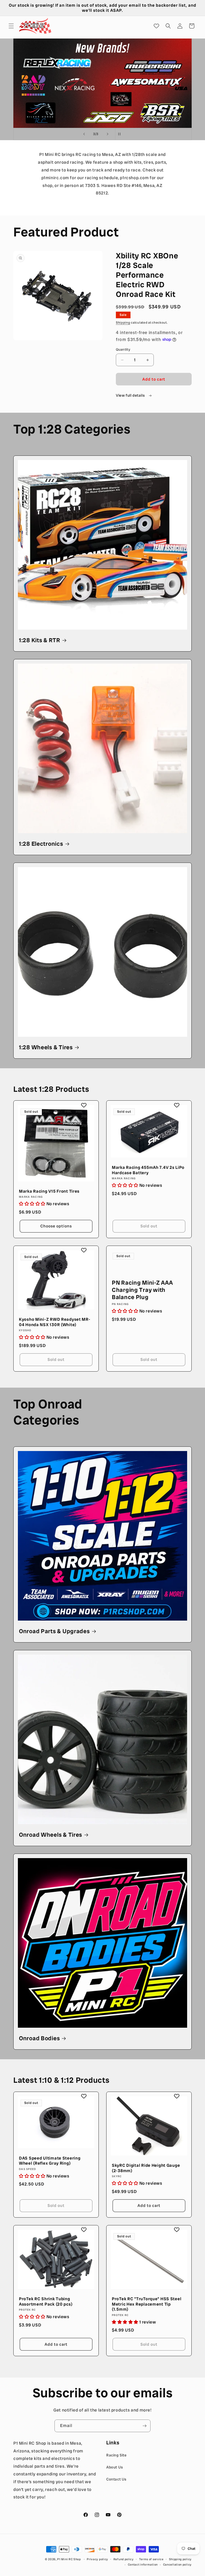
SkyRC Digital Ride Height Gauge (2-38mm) (146, 2168)
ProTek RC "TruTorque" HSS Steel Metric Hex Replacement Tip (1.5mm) (147, 2304)
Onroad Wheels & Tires (51, 1835)
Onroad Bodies (39, 2039)
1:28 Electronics (41, 844)
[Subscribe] (144, 2426)
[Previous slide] (84, 134)
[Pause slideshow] (121, 134)
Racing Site (117, 2455)
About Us (115, 2467)
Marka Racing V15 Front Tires (49, 1191)
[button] (11, 26)
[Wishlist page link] (156, 26)
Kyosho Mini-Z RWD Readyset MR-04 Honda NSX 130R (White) (55, 1322)
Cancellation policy (177, 2564)
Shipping (123, 323)
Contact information (143, 2564)
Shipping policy (180, 2559)
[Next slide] (108, 134)
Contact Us (116, 2479)
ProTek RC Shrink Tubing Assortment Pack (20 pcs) (46, 2301)
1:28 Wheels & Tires (46, 1048)
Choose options (56, 1226)
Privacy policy (97, 2559)
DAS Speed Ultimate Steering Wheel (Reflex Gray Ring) (50, 2161)
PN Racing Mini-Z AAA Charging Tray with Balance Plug (142, 1290)
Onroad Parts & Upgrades (54, 1631)
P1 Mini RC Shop (69, 2559)
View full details (131, 395)
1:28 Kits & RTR (40, 640)
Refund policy (124, 2559)
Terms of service (151, 2559)
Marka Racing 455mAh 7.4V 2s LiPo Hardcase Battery (148, 1170)
